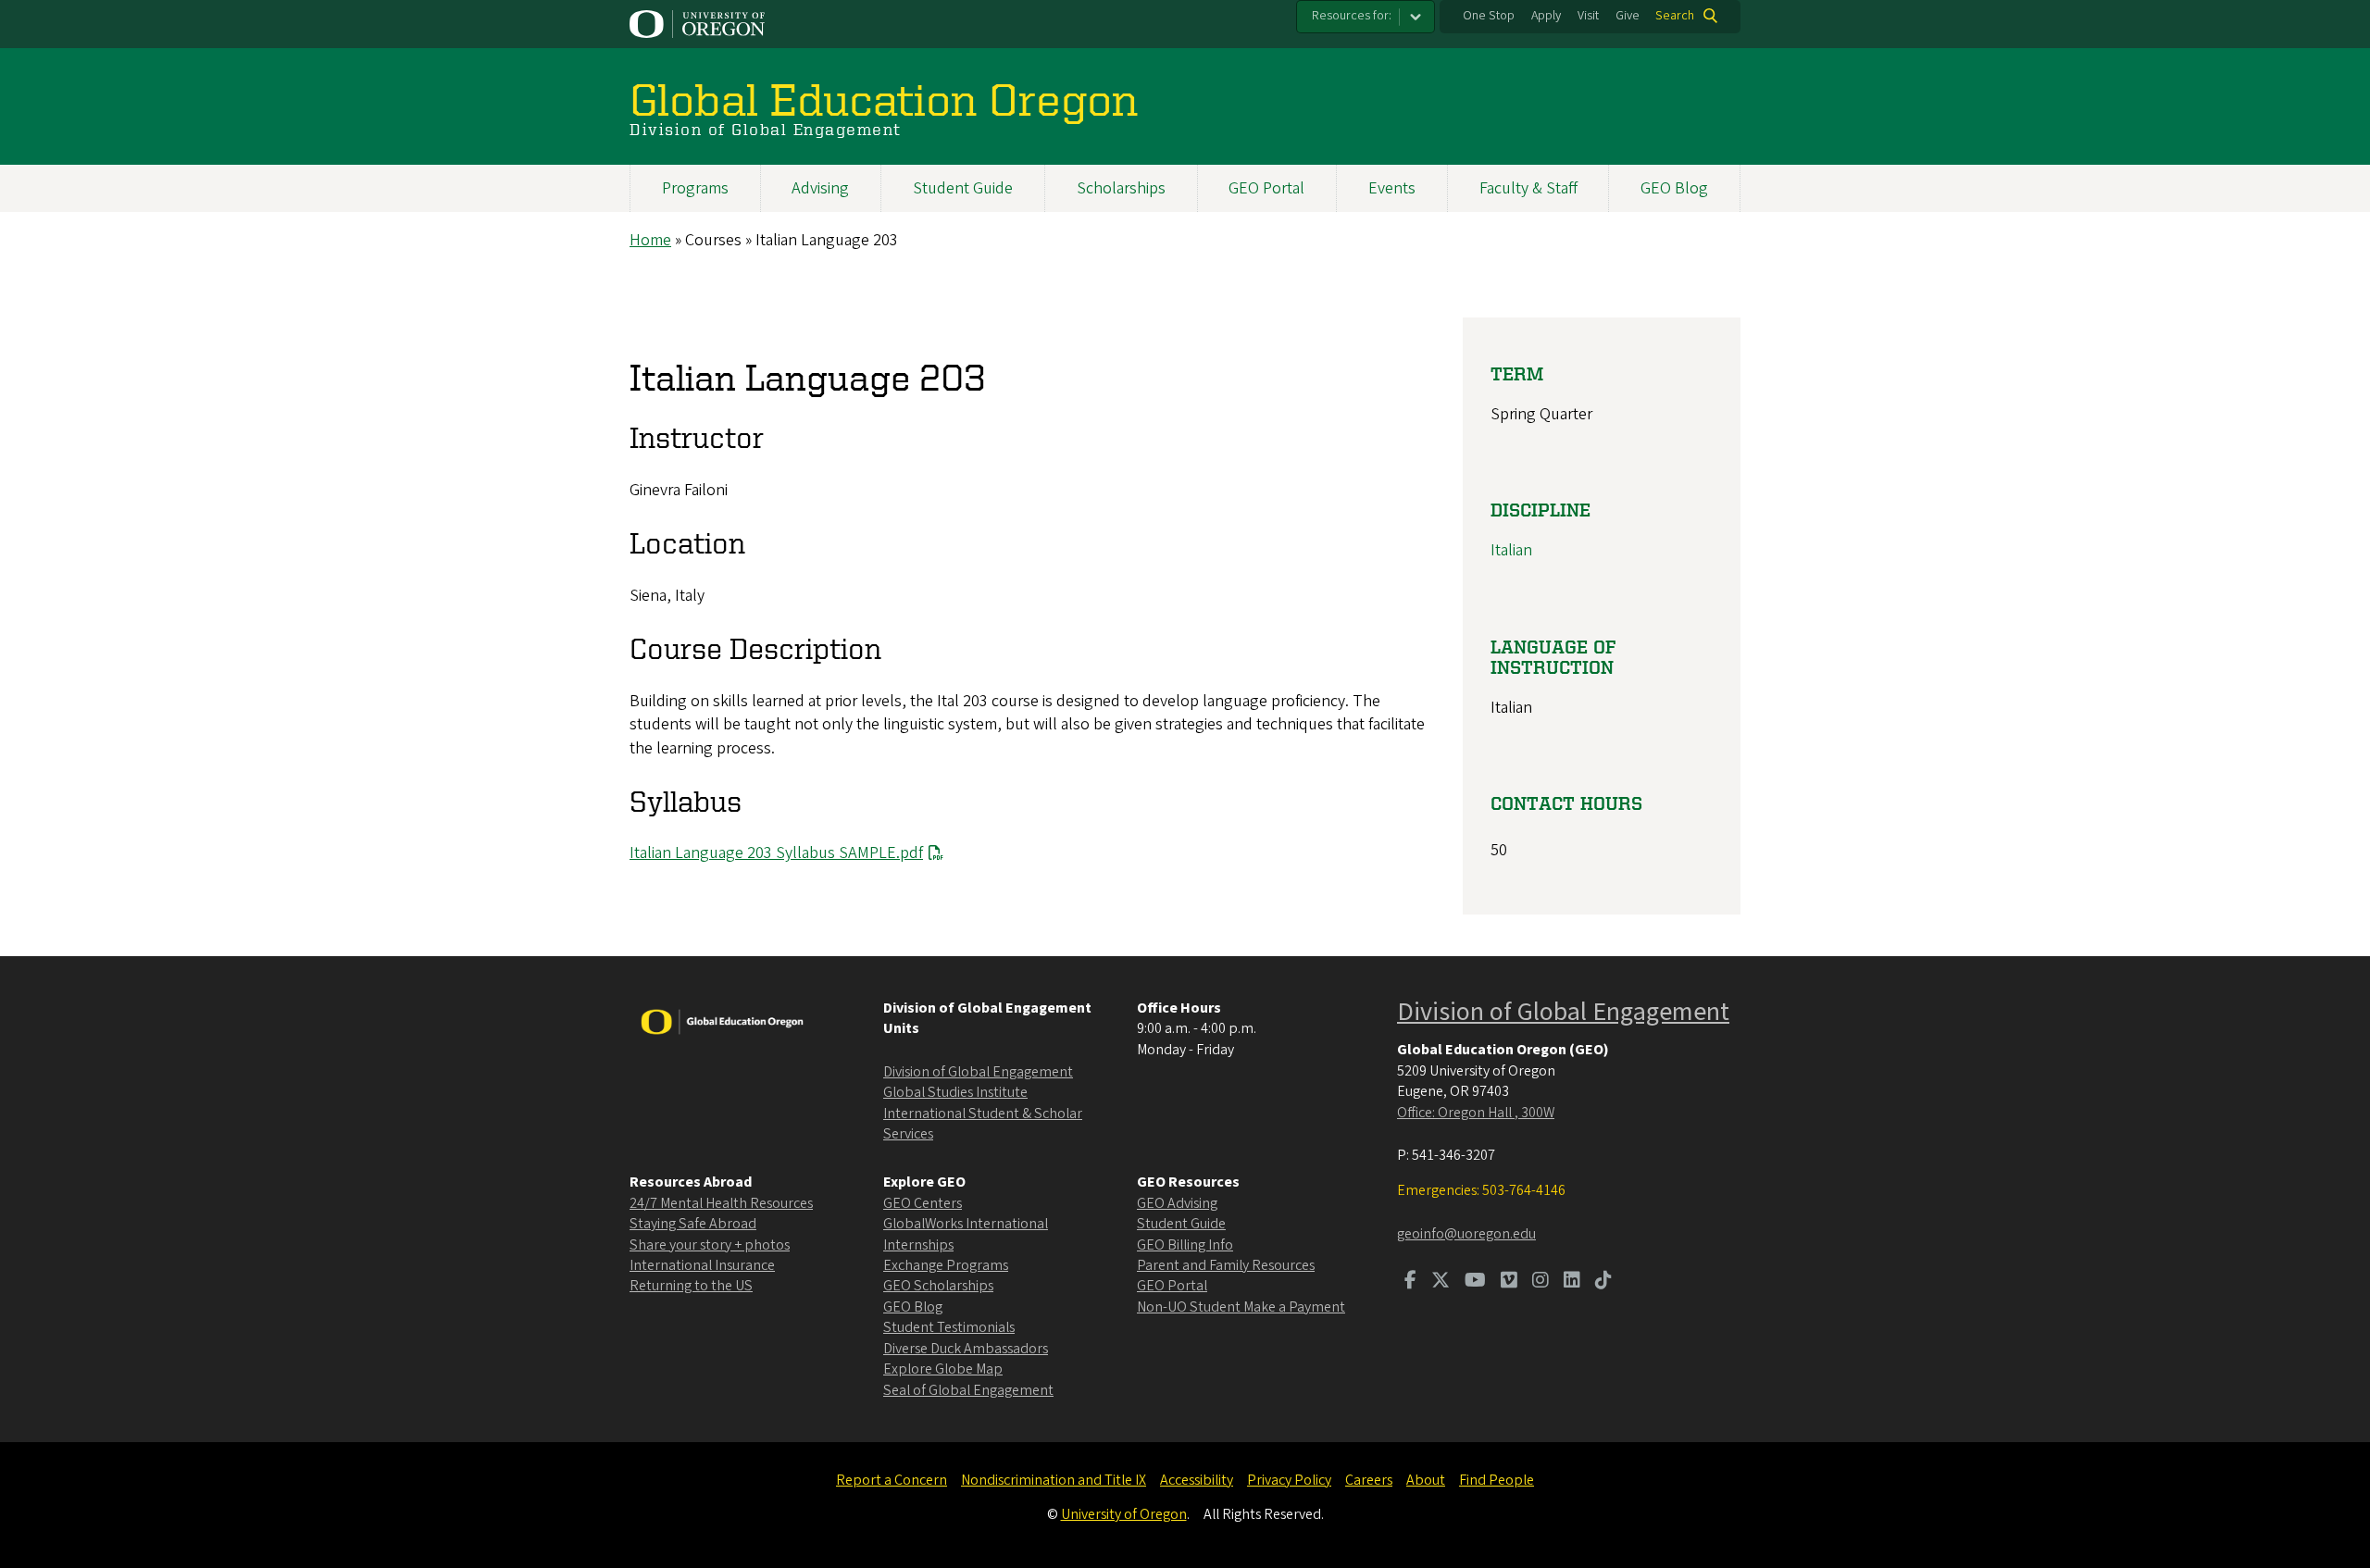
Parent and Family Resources (1226, 1265)
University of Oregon (1124, 1514)
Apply (1546, 16)
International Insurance (702, 1265)
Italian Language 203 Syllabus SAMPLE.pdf (776, 853)
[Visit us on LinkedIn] (1572, 1282)
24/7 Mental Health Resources (721, 1203)
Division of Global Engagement (978, 1072)
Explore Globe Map (943, 1369)
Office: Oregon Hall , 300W (1476, 1113)
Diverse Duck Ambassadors (966, 1349)
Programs (695, 188)
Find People (1497, 1480)
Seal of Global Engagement (968, 1390)
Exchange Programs (946, 1265)
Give (1628, 16)
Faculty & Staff (1528, 188)
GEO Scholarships (938, 1286)
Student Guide (963, 188)
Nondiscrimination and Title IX (1054, 1480)
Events (1392, 188)
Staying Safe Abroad (693, 1224)
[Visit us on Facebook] (1410, 1282)
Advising (820, 188)
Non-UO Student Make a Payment (1241, 1307)
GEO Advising (1177, 1203)
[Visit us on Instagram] (1540, 1282)
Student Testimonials (949, 1327)
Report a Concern (892, 1480)
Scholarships (1121, 188)
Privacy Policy (1289, 1480)
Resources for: (1352, 16)
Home (650, 240)
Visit (1588, 16)
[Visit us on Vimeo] (1509, 1282)
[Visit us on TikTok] (1603, 1282)
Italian (1511, 550)
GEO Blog (1674, 188)
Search (1675, 16)
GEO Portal (1266, 188)
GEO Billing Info (1185, 1245)
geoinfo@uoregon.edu (1466, 1234)
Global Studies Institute (955, 1092)
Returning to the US (691, 1286)
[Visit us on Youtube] (1475, 1282)
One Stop (1489, 16)
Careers (1369, 1480)
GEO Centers (923, 1203)
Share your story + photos (710, 1245)
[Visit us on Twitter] (1441, 1282)
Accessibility (1197, 1480)
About (1426, 1480)
